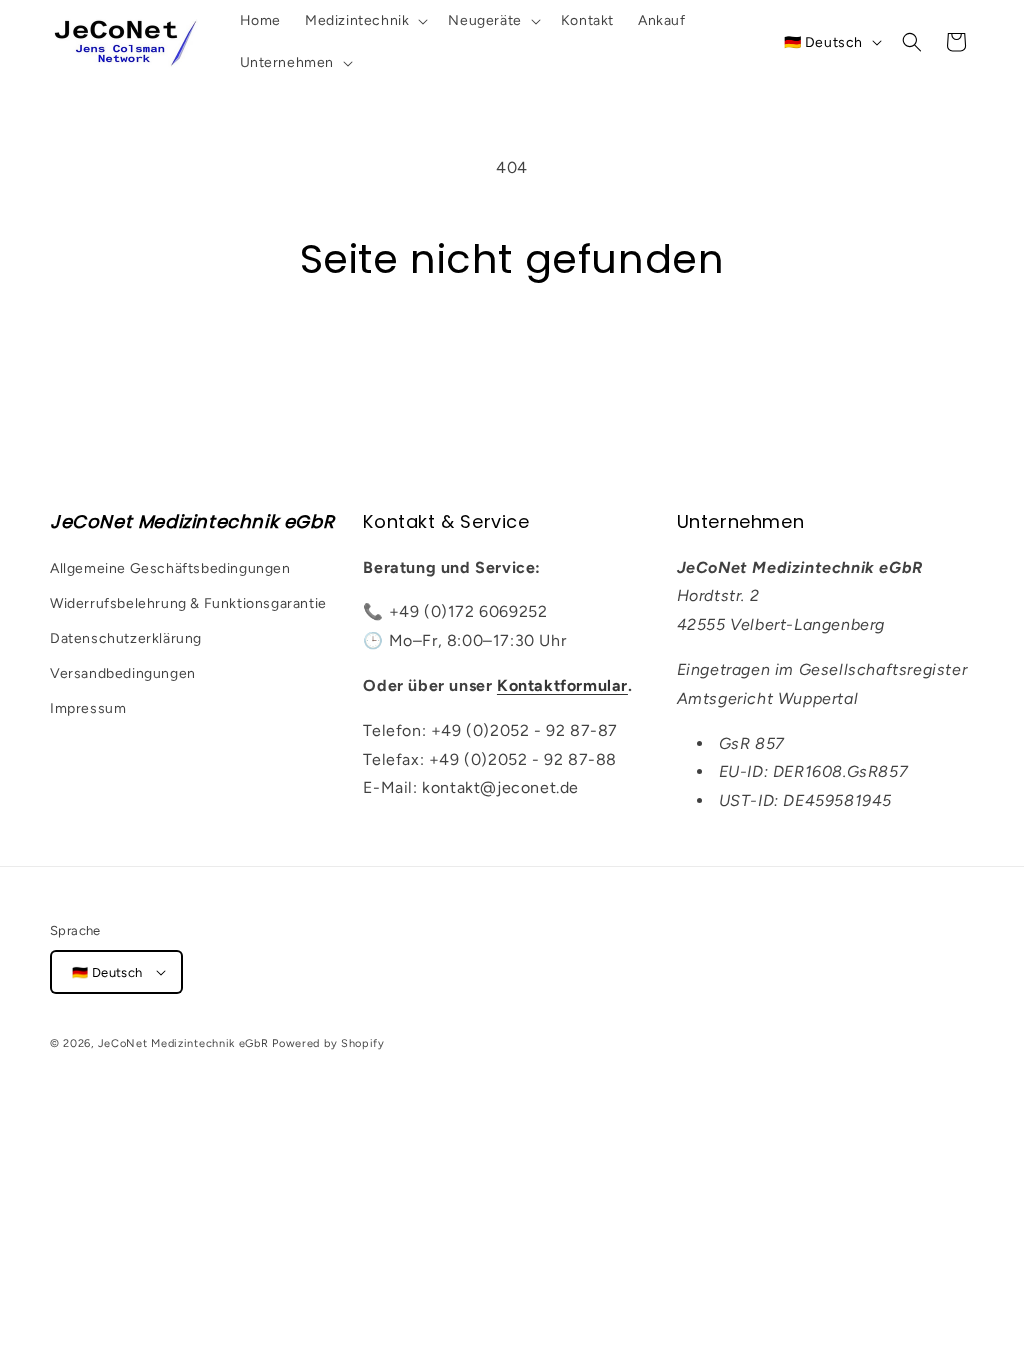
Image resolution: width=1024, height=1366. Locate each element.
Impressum (88, 708)
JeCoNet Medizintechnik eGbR (183, 1043)
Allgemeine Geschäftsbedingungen (170, 568)
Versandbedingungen (123, 673)
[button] (364, 21)
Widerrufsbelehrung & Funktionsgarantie (188, 603)
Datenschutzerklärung (126, 638)
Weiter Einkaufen (512, 360)
